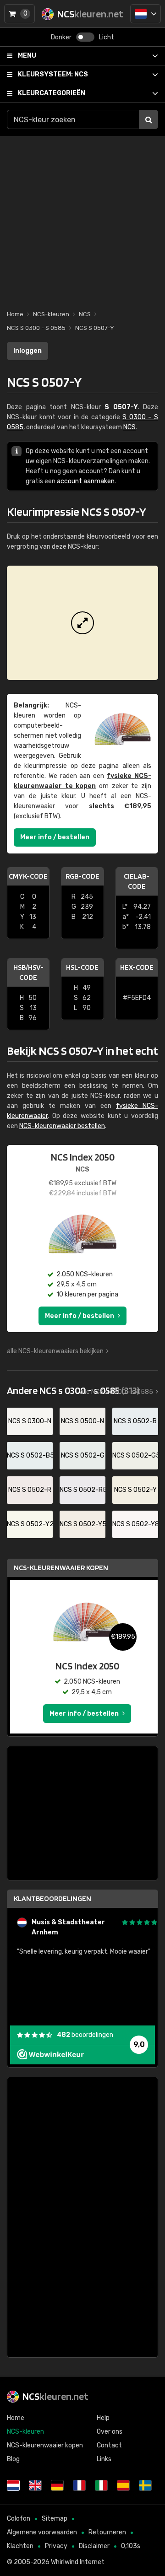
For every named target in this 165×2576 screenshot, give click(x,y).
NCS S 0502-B (135, 1421)
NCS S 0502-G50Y (135, 1455)
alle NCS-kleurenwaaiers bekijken (55, 1351)
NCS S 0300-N (30, 1421)
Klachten (20, 2546)
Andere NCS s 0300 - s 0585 (73, 1390)
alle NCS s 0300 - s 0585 (116, 1392)
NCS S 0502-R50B (82, 1490)
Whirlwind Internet (78, 2562)
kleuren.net (55, 2396)
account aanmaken (86, 481)
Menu (27, 56)
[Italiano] (101, 2485)
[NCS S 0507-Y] (82, 623)
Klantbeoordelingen (52, 1898)
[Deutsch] (57, 2485)
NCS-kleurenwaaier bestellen (62, 1126)
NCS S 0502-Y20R (30, 1524)
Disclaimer (94, 2546)
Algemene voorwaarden (42, 2532)
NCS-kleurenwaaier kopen (61, 1568)
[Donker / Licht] (85, 37)
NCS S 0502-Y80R (135, 1524)
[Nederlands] (146, 14)
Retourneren (107, 2532)
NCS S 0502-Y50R (82, 1524)
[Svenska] (145, 2485)
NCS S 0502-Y (135, 1490)
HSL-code (82, 967)
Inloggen (27, 351)
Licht (107, 37)
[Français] (79, 2485)
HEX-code (137, 967)
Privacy (56, 2546)
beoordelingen (85, 2035)
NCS (53, 74)
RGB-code (82, 876)
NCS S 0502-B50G (30, 1455)
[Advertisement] (82, 218)
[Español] (123, 2485)
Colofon (19, 2519)
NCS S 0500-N (82, 1421)
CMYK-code (28, 876)
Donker (61, 37)
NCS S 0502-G (83, 1455)
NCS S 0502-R (30, 1490)
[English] (35, 2485)
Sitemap (55, 2519)
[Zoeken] (148, 119)
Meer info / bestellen (55, 837)
